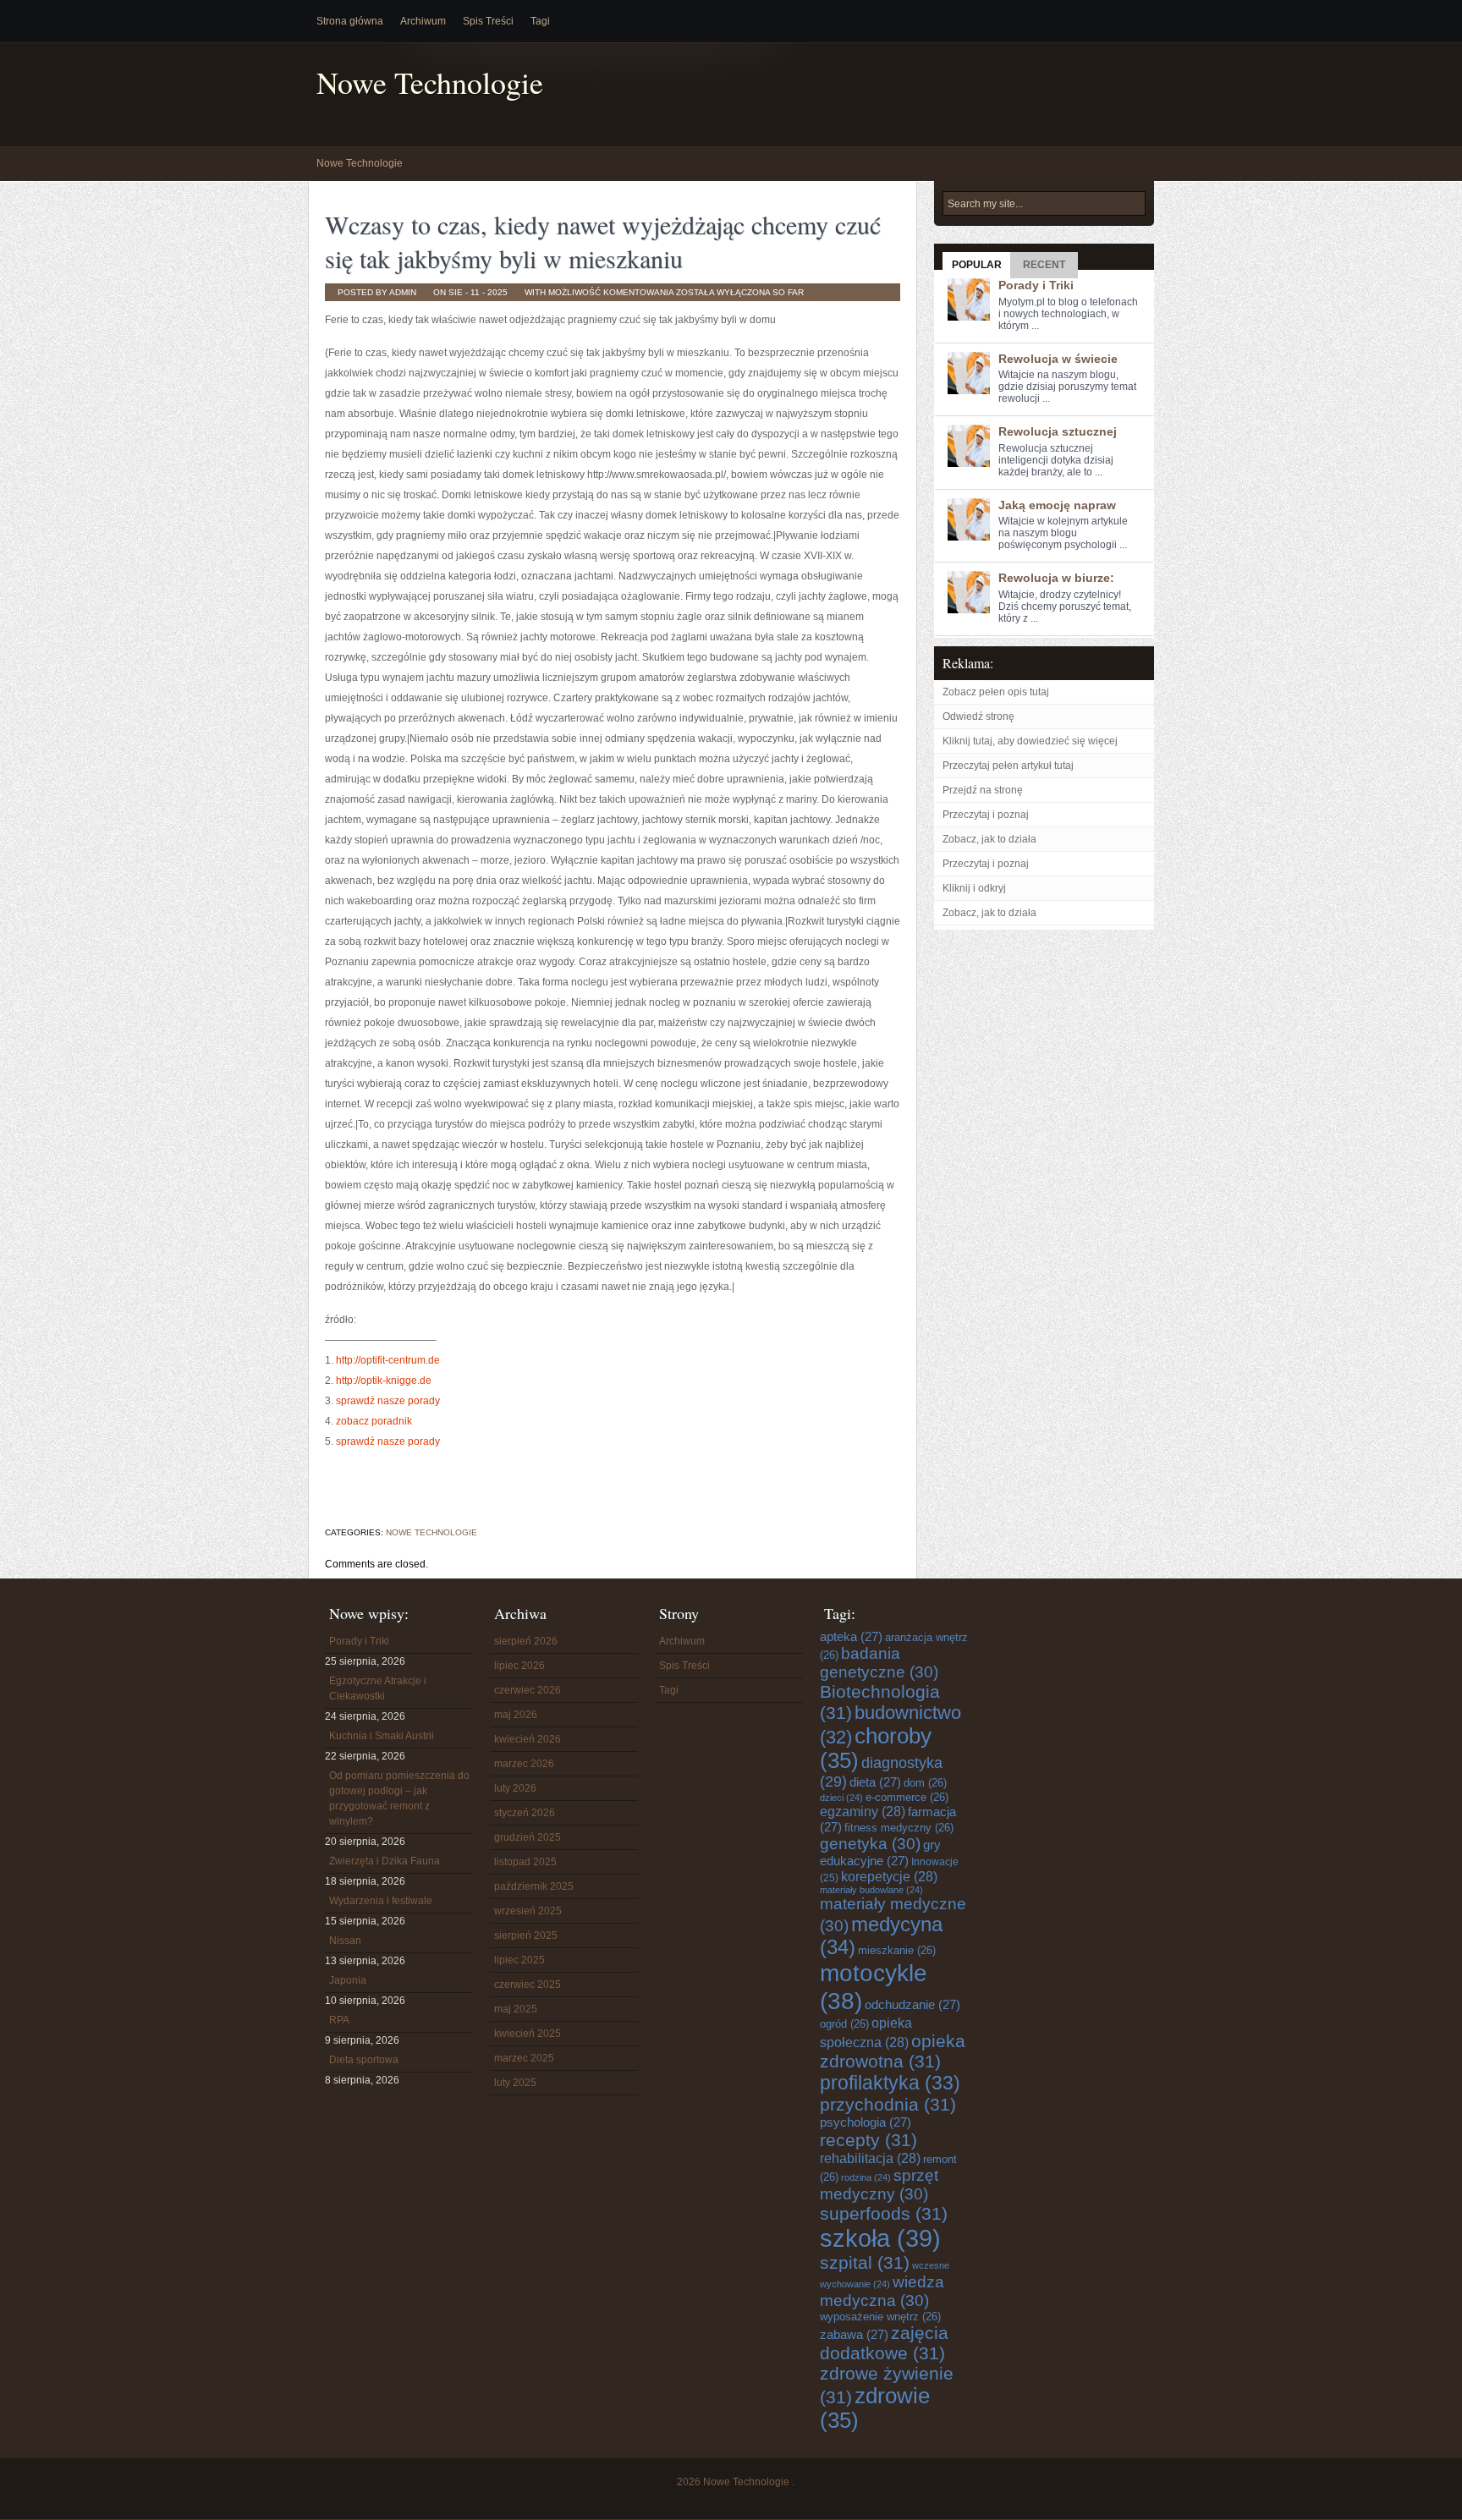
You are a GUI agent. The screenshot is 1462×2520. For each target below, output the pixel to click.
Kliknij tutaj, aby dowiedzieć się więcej (1030, 741)
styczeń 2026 (525, 1813)
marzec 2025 (524, 2058)
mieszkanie (897, 1950)
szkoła (880, 2238)
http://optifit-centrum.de (388, 1360)
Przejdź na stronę (983, 790)
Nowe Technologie (430, 82)
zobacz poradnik (374, 1421)
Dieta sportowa (364, 2060)
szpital (865, 2262)
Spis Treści (488, 21)
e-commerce (907, 1797)
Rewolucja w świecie (1058, 359)
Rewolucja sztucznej (1058, 431)
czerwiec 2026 (528, 1690)
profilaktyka (890, 2083)
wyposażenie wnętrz (880, 2317)
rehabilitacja (870, 2158)
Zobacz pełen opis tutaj (996, 692)
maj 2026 (516, 1715)
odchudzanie (912, 2004)
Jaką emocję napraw (1057, 505)
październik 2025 (534, 1886)
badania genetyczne (879, 1663)
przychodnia (888, 2104)
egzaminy (863, 1811)
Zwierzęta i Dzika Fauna (385, 1861)
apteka (851, 1636)
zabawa (854, 2334)
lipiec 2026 (519, 1666)
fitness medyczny (899, 1828)
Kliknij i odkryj (974, 888)
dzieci (841, 1798)
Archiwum (423, 21)
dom (925, 1783)
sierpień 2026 (526, 1641)
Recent (1044, 265)
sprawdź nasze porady (388, 1401)
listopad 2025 (525, 1862)
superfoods (884, 2213)
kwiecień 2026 (528, 1739)
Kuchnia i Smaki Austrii (382, 1736)
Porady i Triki (1036, 285)
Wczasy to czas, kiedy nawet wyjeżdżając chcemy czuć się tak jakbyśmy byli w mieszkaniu (603, 241)
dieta (875, 1782)
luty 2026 (515, 1788)
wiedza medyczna (882, 2291)
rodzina (866, 2177)
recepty (868, 2140)
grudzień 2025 (528, 1837)
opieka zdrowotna (893, 2051)
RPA (339, 2020)
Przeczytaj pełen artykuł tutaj (1008, 766)
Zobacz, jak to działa (989, 839)
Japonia (348, 1980)
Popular (977, 265)
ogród (844, 2024)
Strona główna (350, 21)
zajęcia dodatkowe (884, 2343)
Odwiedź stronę (978, 716)
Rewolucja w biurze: (1056, 578)
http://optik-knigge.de (384, 1381)
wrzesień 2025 (528, 1911)
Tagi (540, 21)
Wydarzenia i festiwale (381, 1901)
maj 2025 (516, 2009)
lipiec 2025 (519, 1960)
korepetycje (889, 1876)
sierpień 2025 (526, 1935)
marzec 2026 (524, 1764)
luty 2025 (515, 2083)
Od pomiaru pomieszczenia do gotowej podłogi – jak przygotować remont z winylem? (399, 1798)
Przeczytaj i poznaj (986, 815)
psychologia (866, 2122)
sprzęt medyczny (879, 2185)
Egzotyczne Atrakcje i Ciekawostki (378, 1688)
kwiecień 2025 (528, 2034)
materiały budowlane (871, 1890)
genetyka (870, 1844)
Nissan (345, 1941)
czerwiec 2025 (528, 1985)
